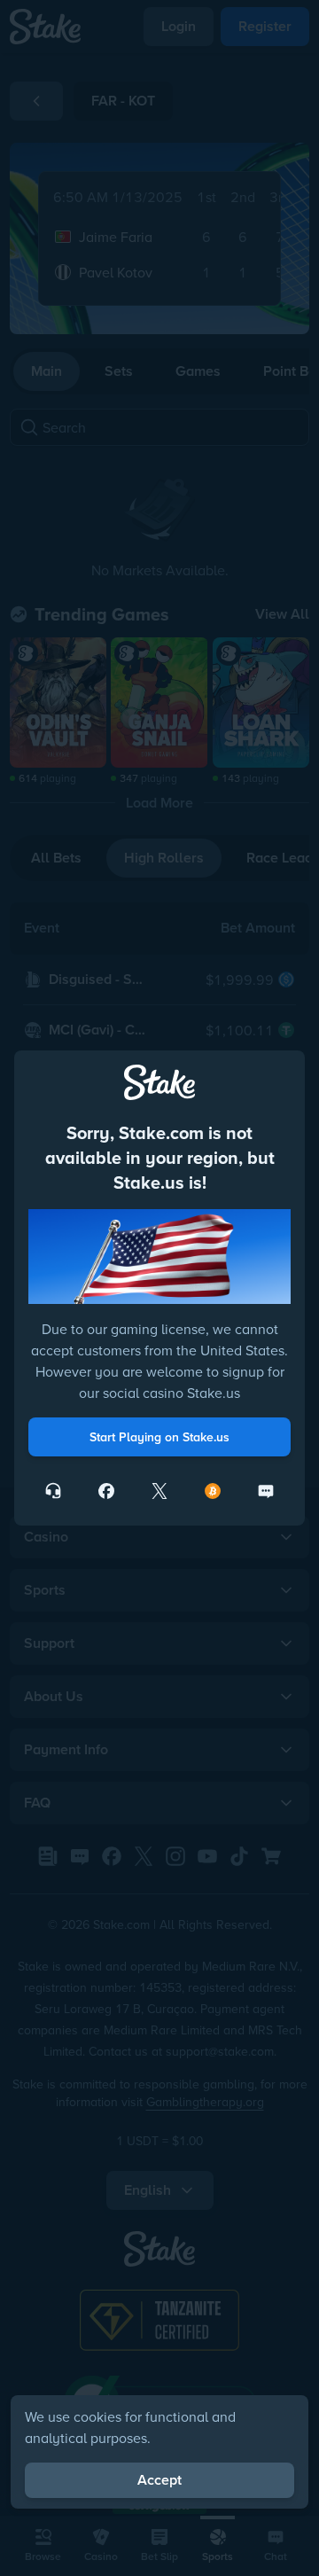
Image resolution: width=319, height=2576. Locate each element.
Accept (159, 2480)
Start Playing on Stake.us (159, 1437)
